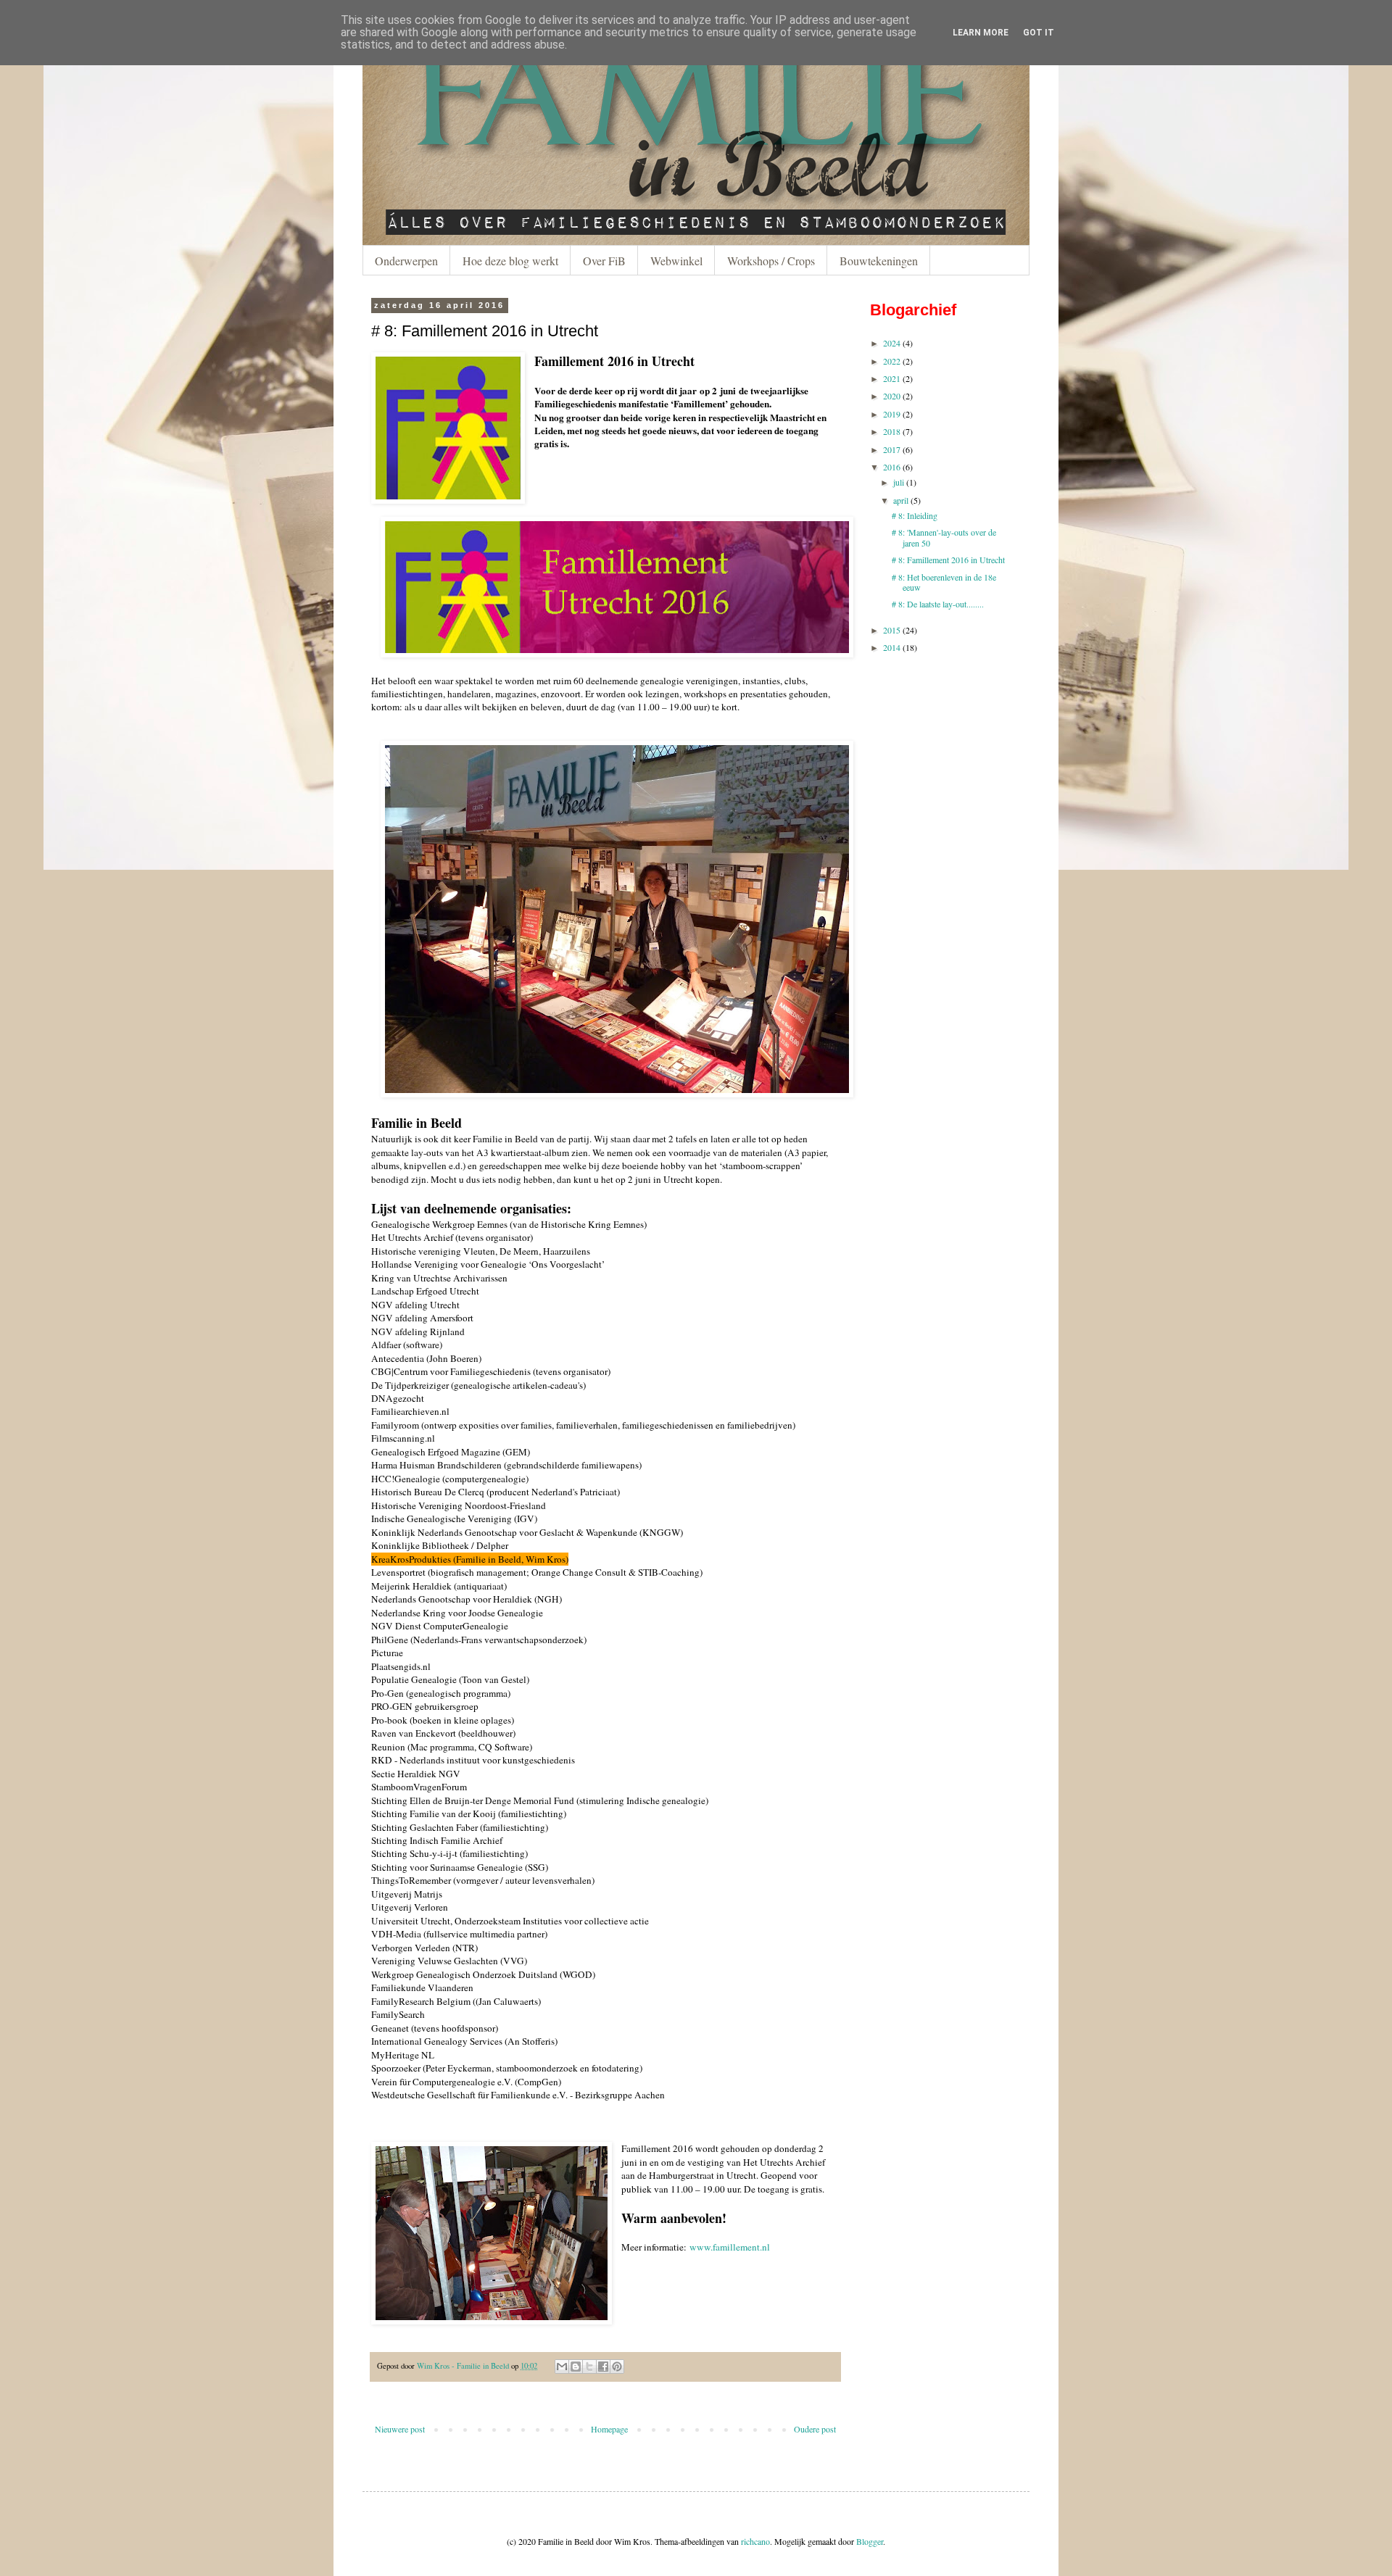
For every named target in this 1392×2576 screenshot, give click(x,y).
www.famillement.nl (730, 2247)
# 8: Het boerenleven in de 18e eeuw (944, 582)
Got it (1039, 33)
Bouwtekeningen (879, 261)
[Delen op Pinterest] (617, 2367)
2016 (892, 467)
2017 (892, 449)
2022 (892, 361)
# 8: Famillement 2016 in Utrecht (948, 560)
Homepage (609, 2429)
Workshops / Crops (771, 261)
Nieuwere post (400, 2429)
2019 (892, 414)
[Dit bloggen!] (576, 2367)
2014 (892, 647)
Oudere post (815, 2429)
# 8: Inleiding (915, 515)
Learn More (981, 33)
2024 (892, 343)
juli (899, 482)
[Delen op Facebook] (603, 2367)
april (901, 500)
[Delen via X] (589, 2367)
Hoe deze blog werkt (510, 261)
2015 (892, 630)
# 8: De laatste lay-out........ (938, 604)
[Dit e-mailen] (562, 2367)
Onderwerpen (406, 261)
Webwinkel (676, 261)
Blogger (870, 2541)
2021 (892, 378)
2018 (892, 431)
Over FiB (604, 261)
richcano (755, 2541)
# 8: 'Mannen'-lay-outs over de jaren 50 (944, 537)
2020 (892, 396)
